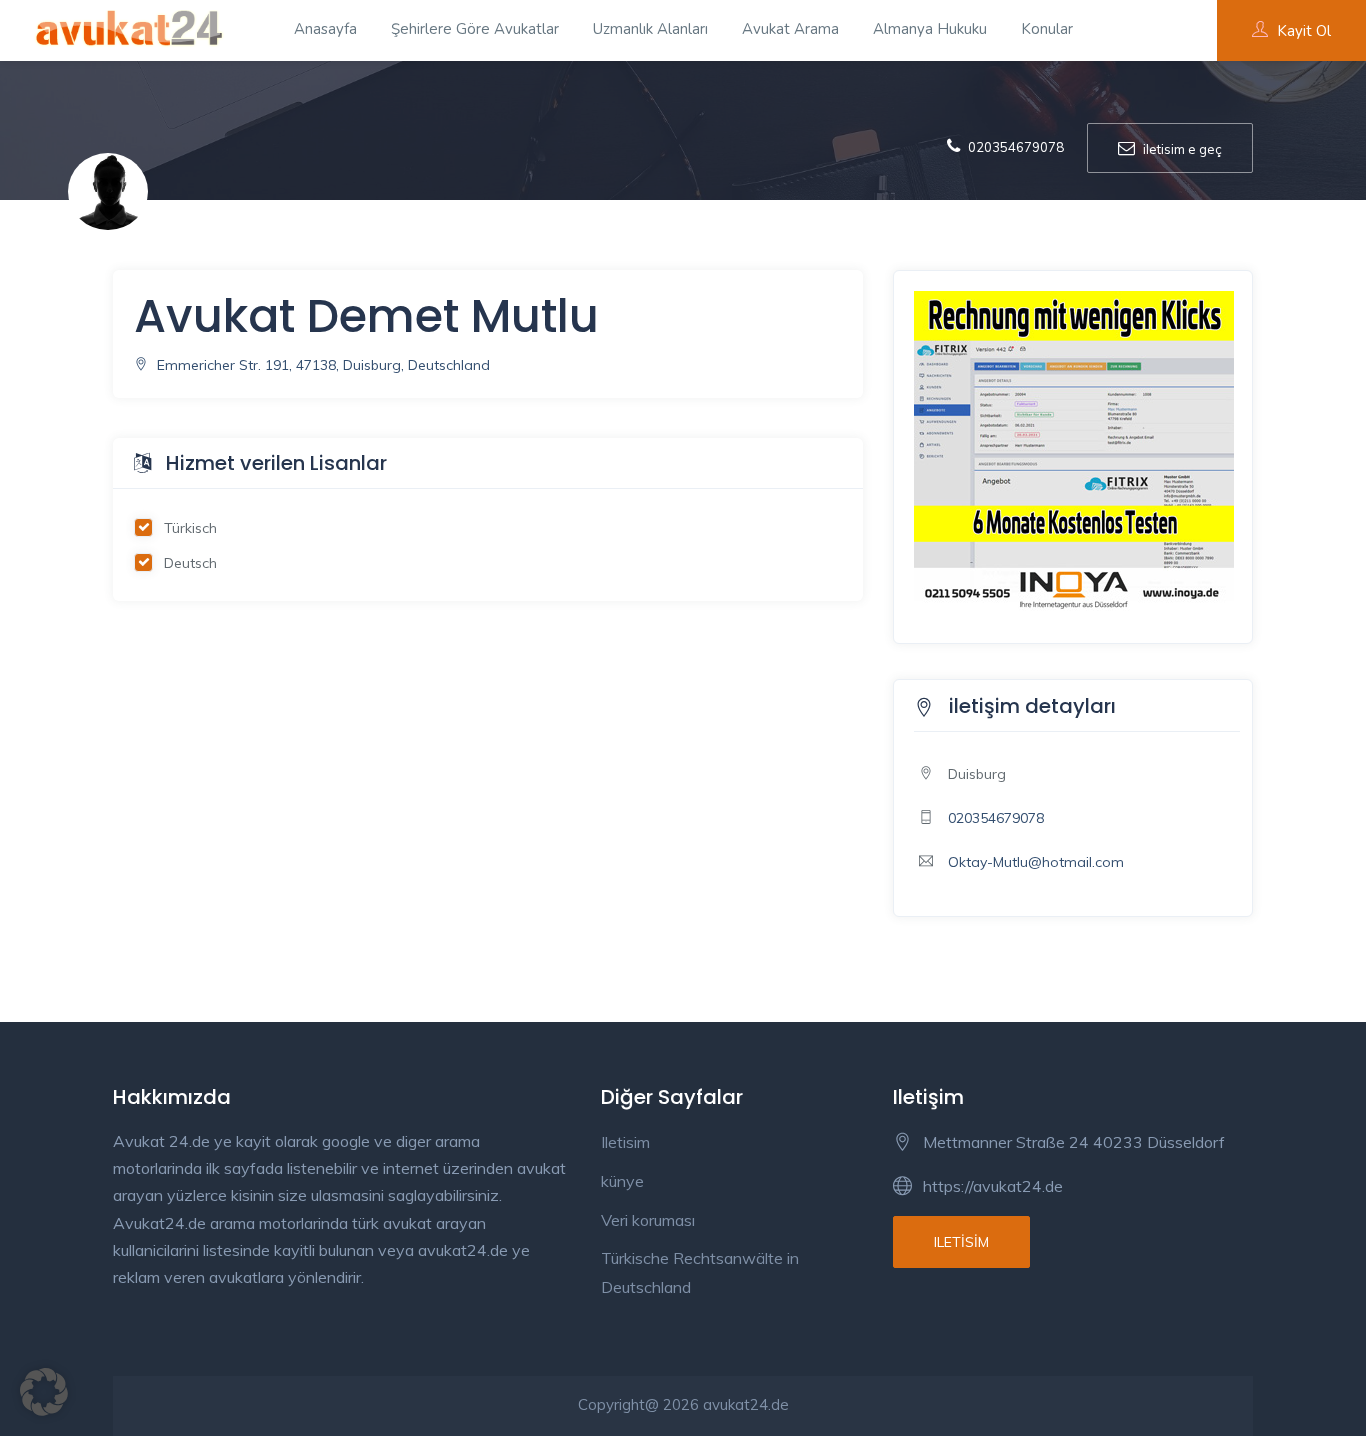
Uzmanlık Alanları (650, 29)
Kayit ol (1304, 31)
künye (622, 1181)
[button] (44, 1392)
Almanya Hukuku (930, 29)
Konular (1047, 29)
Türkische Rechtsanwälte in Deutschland (700, 1272)
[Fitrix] (1074, 450)
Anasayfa (325, 29)
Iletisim (625, 1142)
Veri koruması (648, 1220)
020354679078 (996, 818)
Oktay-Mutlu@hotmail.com (1036, 862)
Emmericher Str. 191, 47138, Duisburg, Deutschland (321, 365)
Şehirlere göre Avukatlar (475, 29)
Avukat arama (790, 29)
